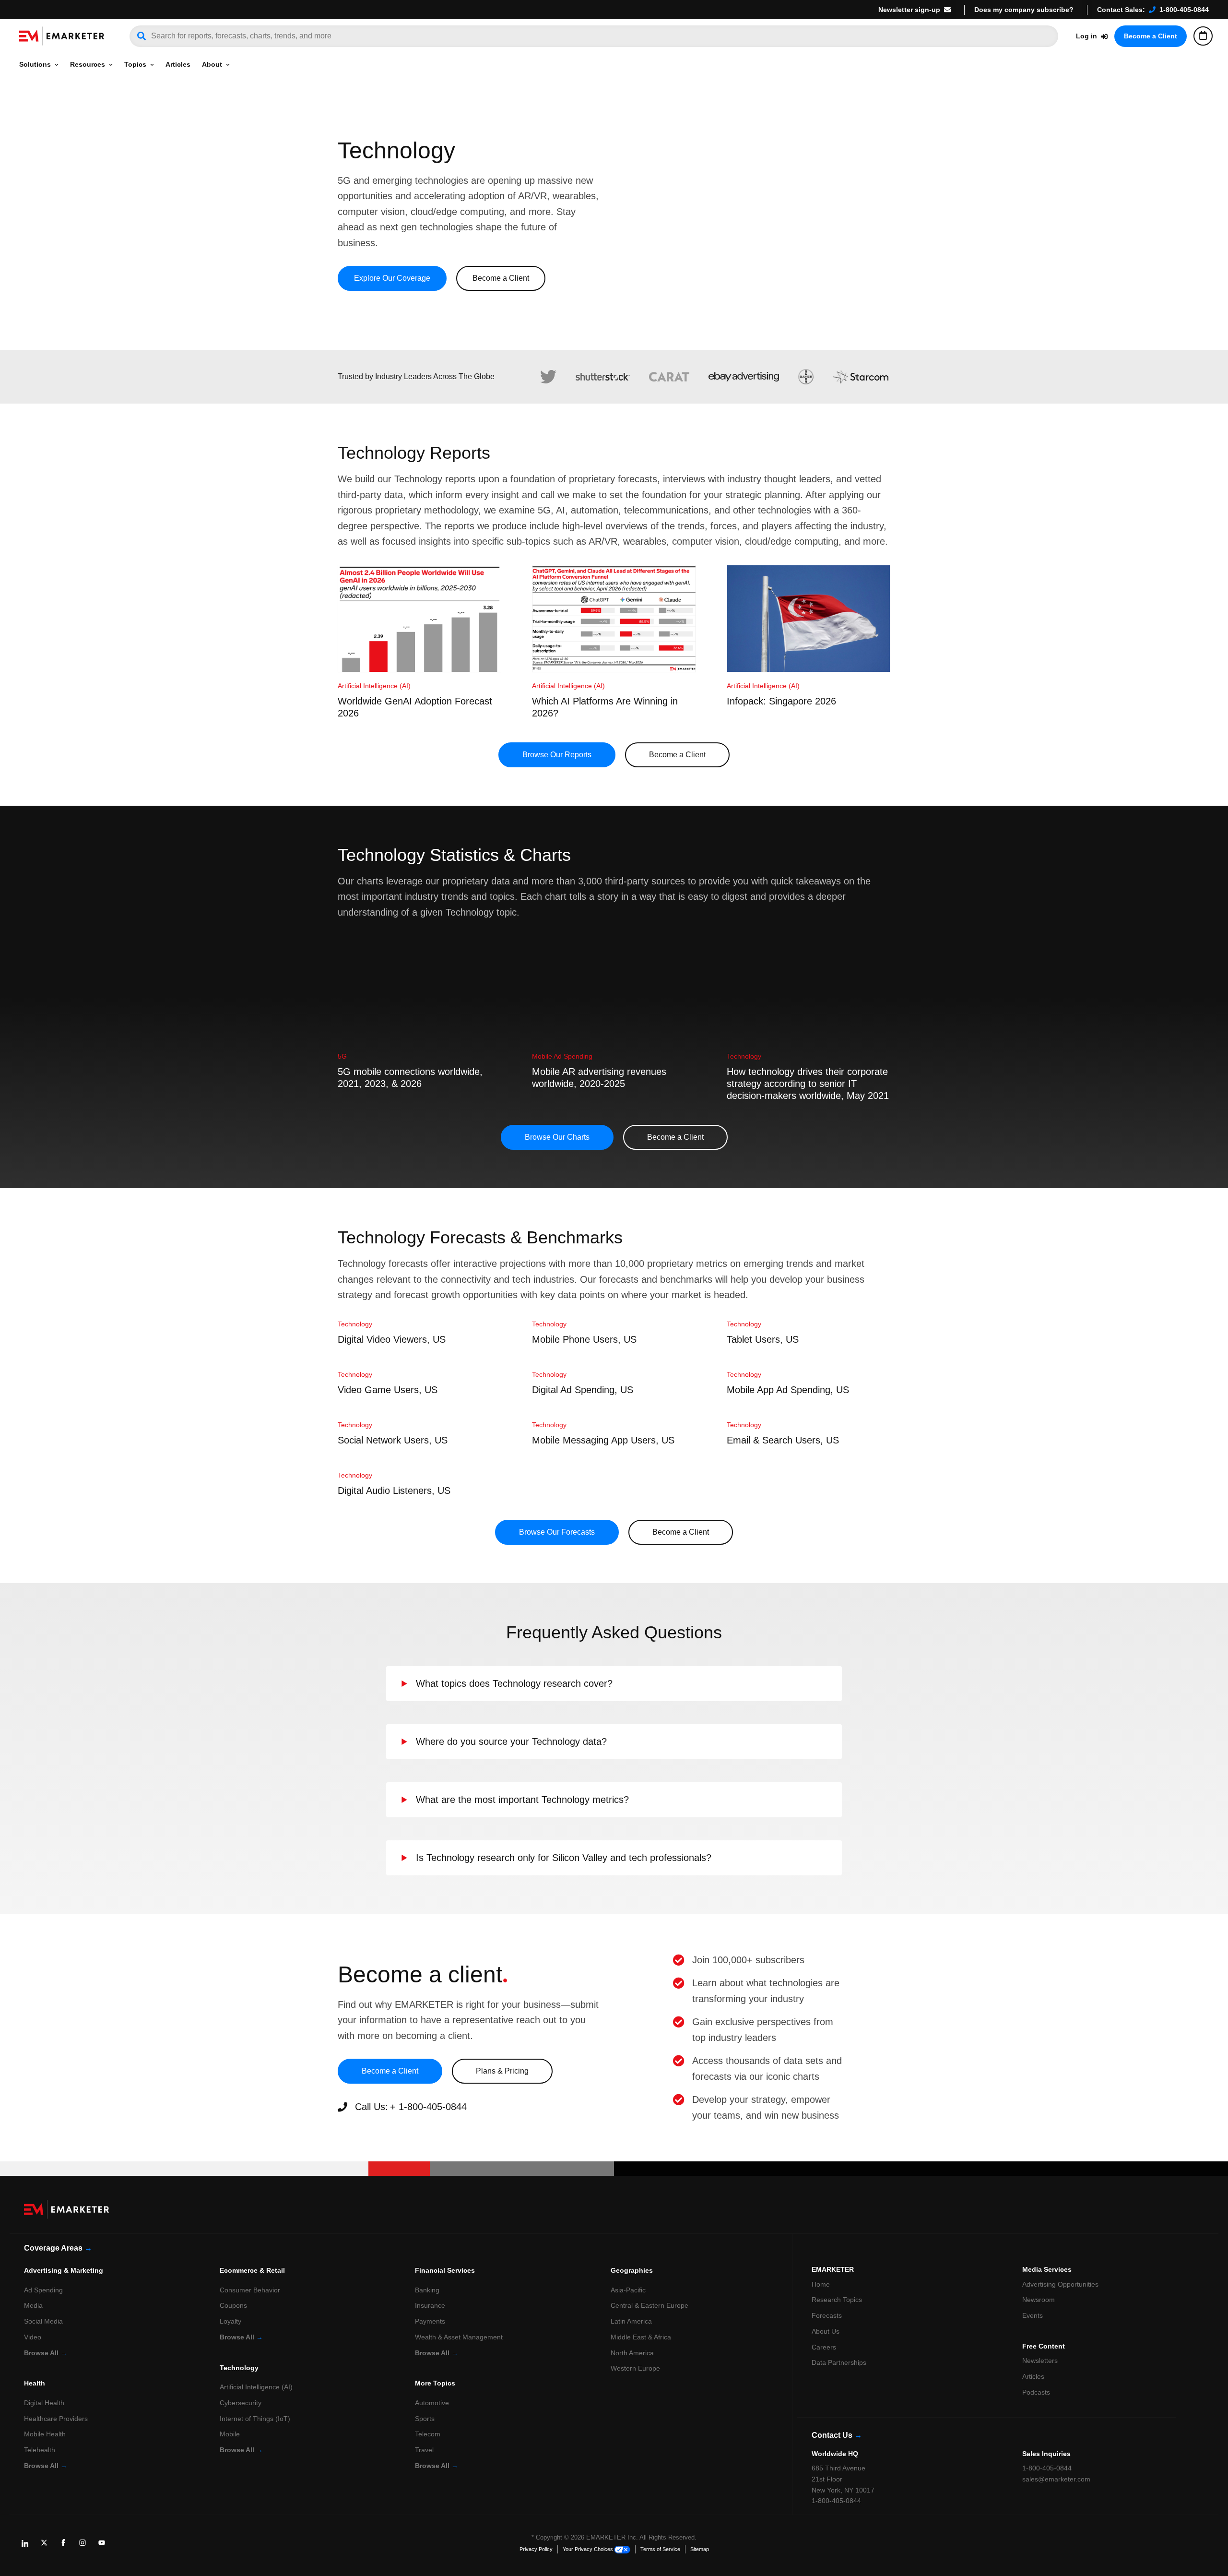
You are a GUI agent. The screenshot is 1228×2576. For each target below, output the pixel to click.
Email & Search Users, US (783, 1440)
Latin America (631, 2321)
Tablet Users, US (763, 1339)
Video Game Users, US (388, 1390)
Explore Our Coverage (392, 278)
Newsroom (1039, 2300)
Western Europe (635, 2368)
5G (342, 1056)
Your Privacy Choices (588, 2549)
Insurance (430, 2305)
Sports (425, 2419)
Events (1033, 2315)
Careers (824, 2347)
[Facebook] (67, 2546)
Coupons (233, 2305)
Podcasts (1036, 2392)
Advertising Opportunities (1060, 2284)
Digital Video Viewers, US (392, 1339)
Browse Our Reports (557, 755)
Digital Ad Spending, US (583, 1390)
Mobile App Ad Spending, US (788, 1390)
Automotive (432, 2403)
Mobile (230, 2434)
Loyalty (230, 2321)
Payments (430, 2321)
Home (821, 2284)
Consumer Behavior (250, 2290)
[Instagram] (86, 2546)
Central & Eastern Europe (649, 2305)
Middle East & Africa (641, 2337)
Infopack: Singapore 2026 (781, 701)
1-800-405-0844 (1184, 10)
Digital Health (44, 2403)
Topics (135, 64)
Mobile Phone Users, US (584, 1339)
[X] (48, 2546)
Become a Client (1151, 36)
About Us (826, 2331)
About (212, 64)
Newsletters (1040, 2361)
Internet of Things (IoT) (255, 2419)
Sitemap (700, 2549)
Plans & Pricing (502, 2071)
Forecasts (827, 2315)
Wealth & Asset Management (459, 2337)
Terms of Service (660, 2549)
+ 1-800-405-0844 (428, 2107)
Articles (178, 64)
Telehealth (40, 2450)
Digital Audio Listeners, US (394, 1491)
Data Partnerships (839, 2362)
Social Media (43, 2321)
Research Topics (837, 2300)
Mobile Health (45, 2434)
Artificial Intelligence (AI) (374, 686)
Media (33, 2305)
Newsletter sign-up (909, 10)
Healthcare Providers (56, 2419)
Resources (88, 64)
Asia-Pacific (628, 2290)
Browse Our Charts (557, 1137)
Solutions (35, 64)
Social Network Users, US (393, 1440)
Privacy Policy (536, 2549)
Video (33, 2337)
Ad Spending (43, 2290)
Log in (1086, 36)
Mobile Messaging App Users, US (603, 1440)
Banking (427, 2290)
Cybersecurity (241, 2403)
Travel (424, 2450)
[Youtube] (106, 2546)
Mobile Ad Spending (562, 1056)
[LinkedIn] (29, 2546)
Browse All (46, 2353)
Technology (744, 1056)
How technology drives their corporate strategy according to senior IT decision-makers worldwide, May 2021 (808, 1084)
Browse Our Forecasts (557, 1532)
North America (632, 2353)
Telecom (428, 2434)
